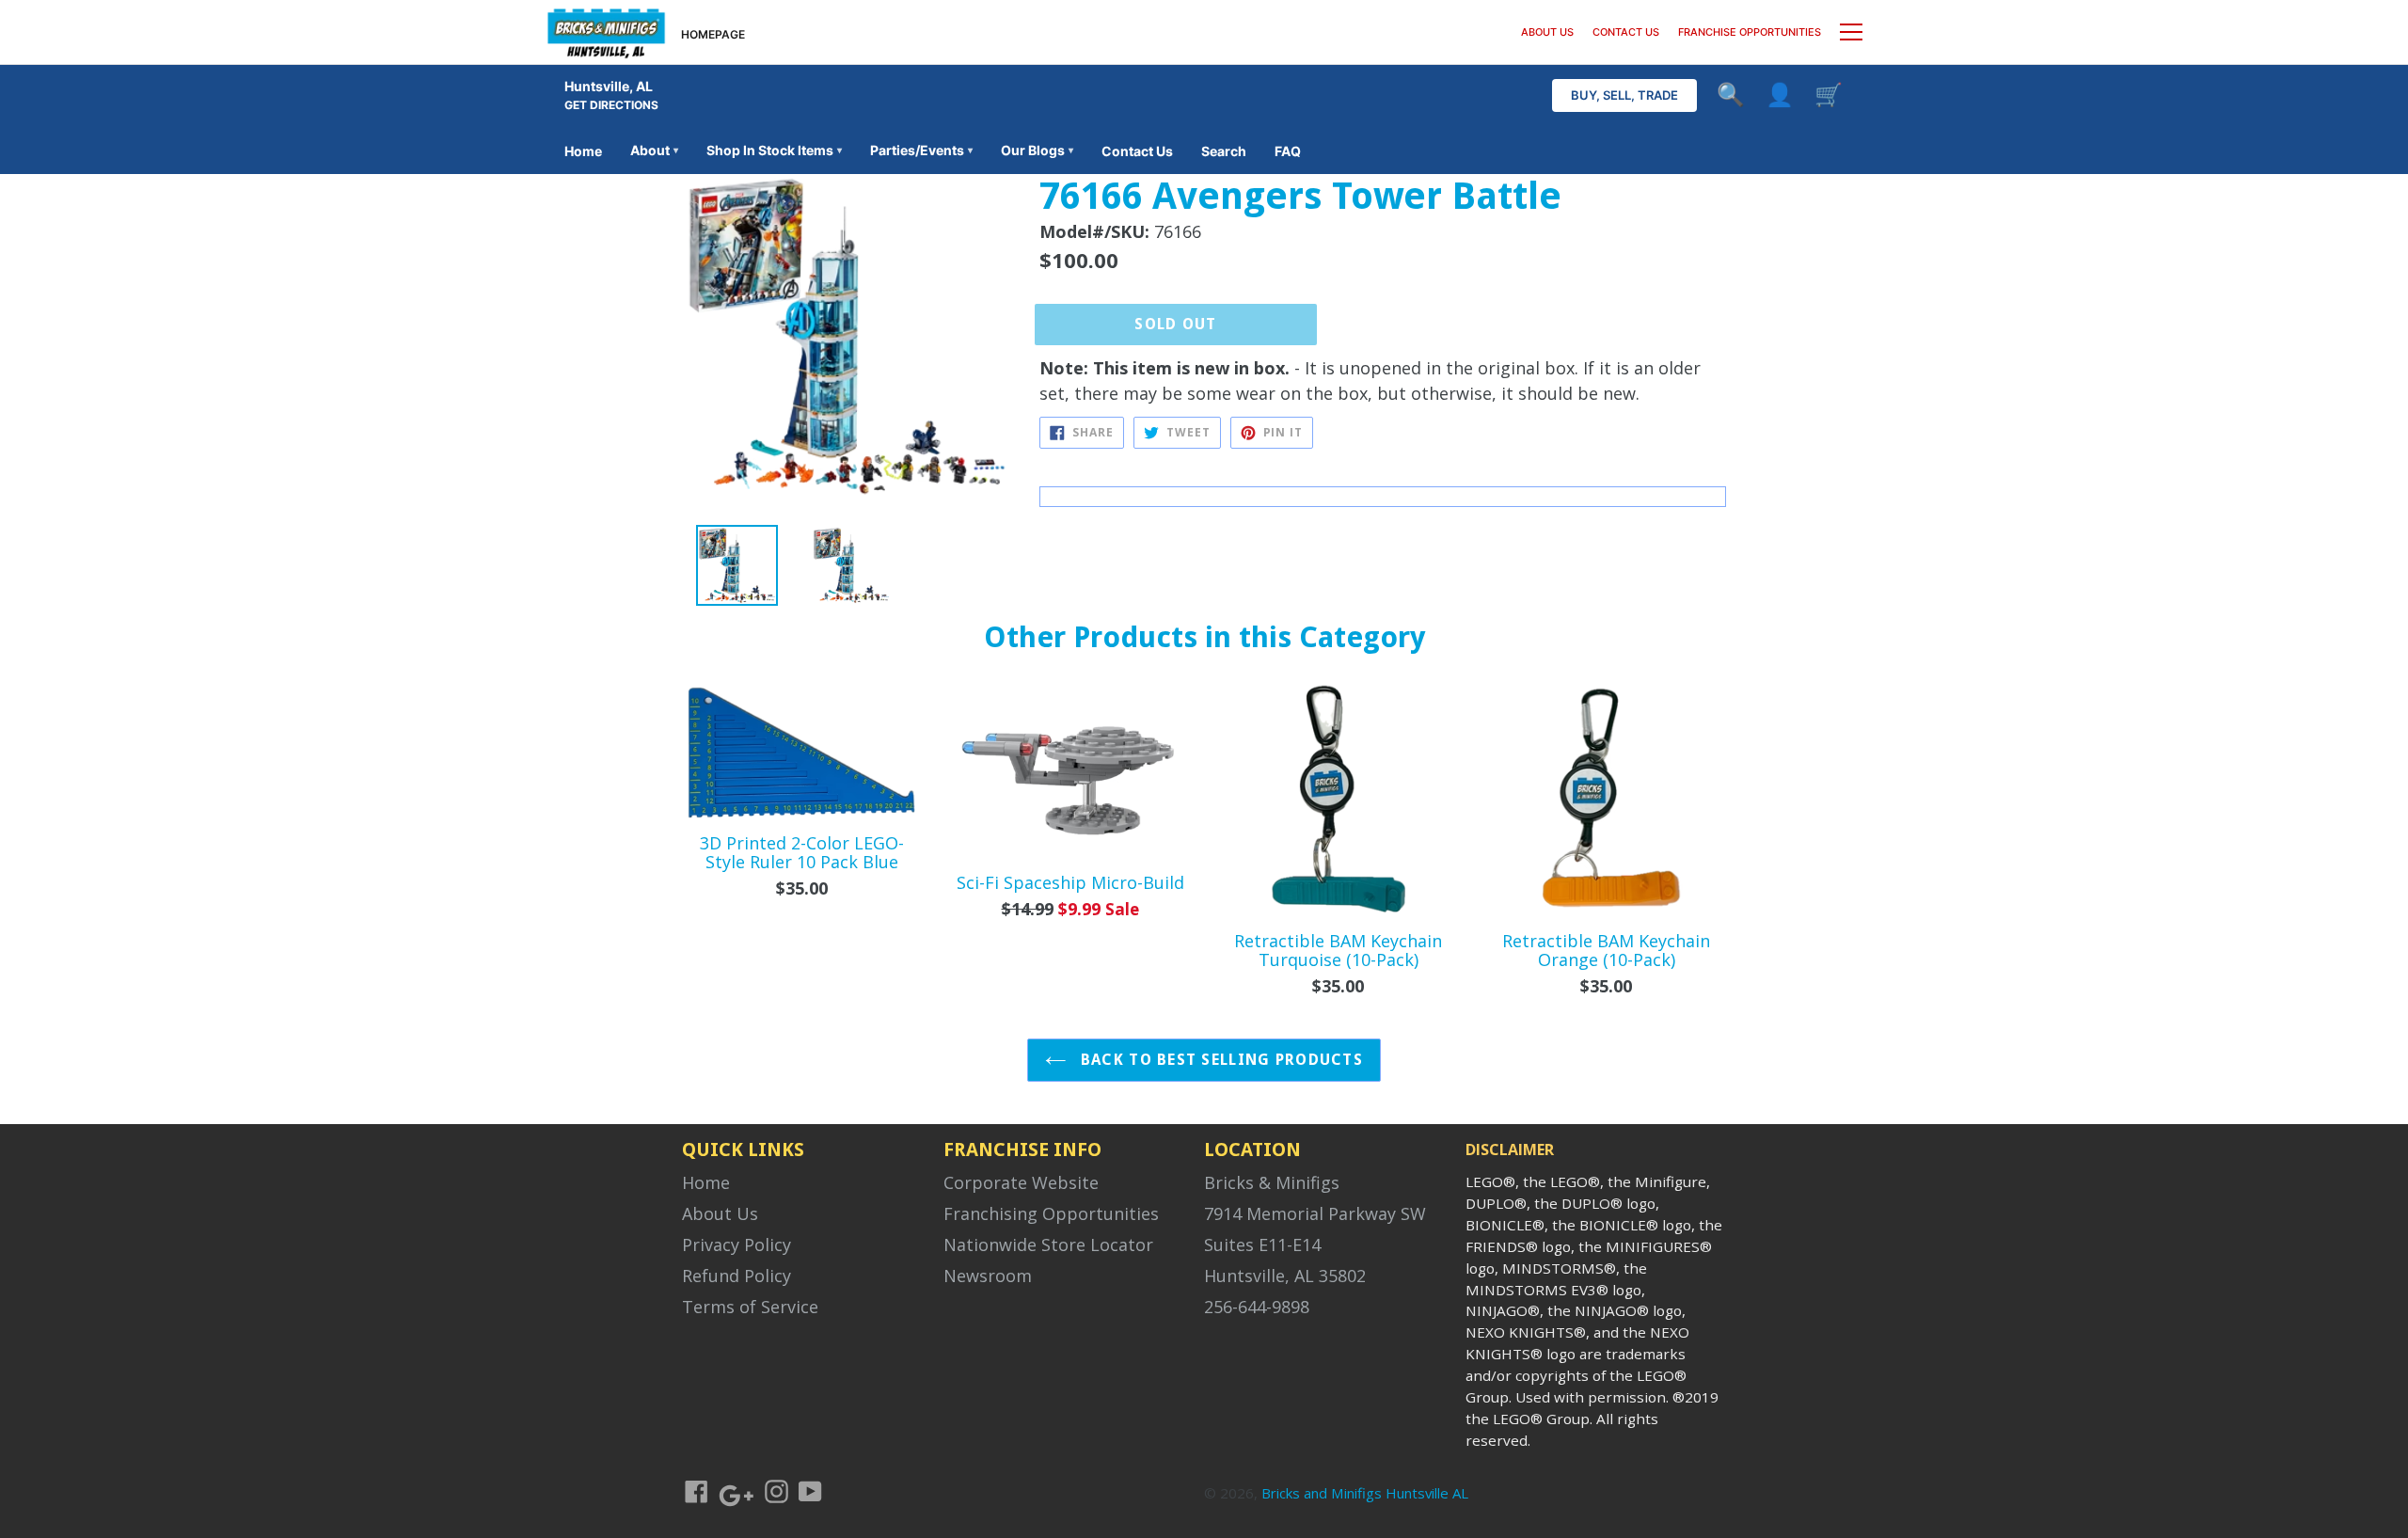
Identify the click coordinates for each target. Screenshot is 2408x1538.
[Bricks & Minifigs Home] (606, 32)
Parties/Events (921, 150)
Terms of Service (750, 1307)
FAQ (1288, 151)
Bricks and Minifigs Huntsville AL (1365, 1493)
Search (1224, 151)
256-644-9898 (1257, 1307)
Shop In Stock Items (774, 150)
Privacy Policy (737, 1245)
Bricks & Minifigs (1272, 1182)
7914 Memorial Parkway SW (1315, 1213)
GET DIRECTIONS (611, 105)
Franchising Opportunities (1051, 1213)
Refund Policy (737, 1276)
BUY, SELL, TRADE (1624, 95)
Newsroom (988, 1276)
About (654, 150)
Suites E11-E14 (1262, 1245)
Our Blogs (1037, 150)
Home (583, 151)
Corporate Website (1021, 1182)
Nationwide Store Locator (1048, 1245)
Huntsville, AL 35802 (1285, 1276)
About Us (720, 1213)
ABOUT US (1547, 32)
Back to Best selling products (1220, 1060)
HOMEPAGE (713, 34)
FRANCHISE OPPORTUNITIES (1750, 32)
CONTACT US (1626, 32)
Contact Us (1137, 151)
